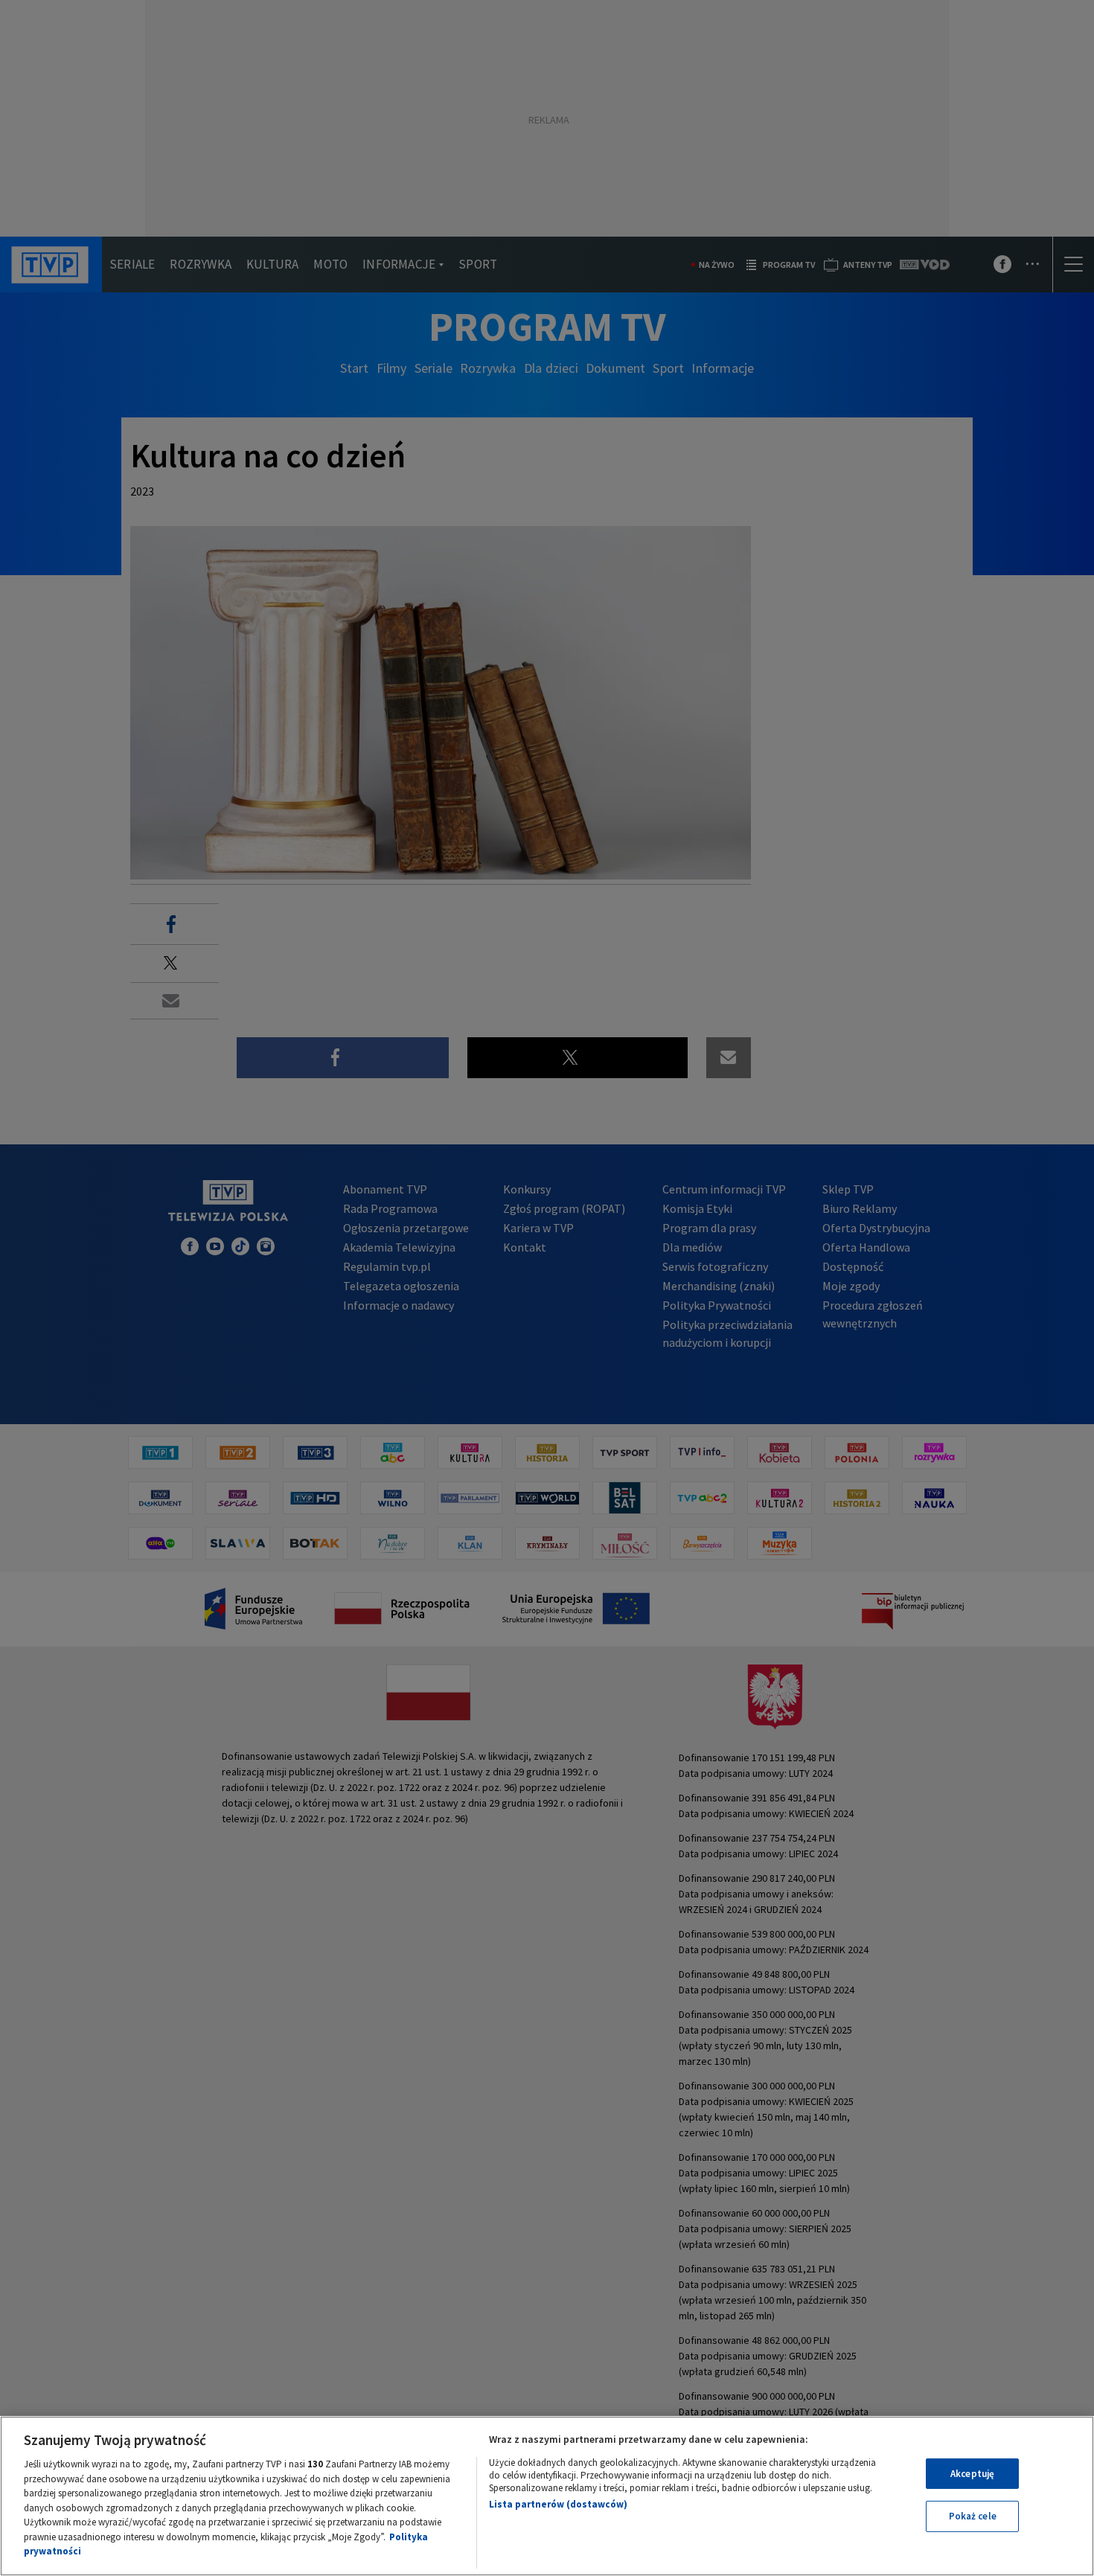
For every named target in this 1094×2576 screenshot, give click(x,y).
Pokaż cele (973, 2516)
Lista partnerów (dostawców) (558, 2504)
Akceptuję (972, 2474)
